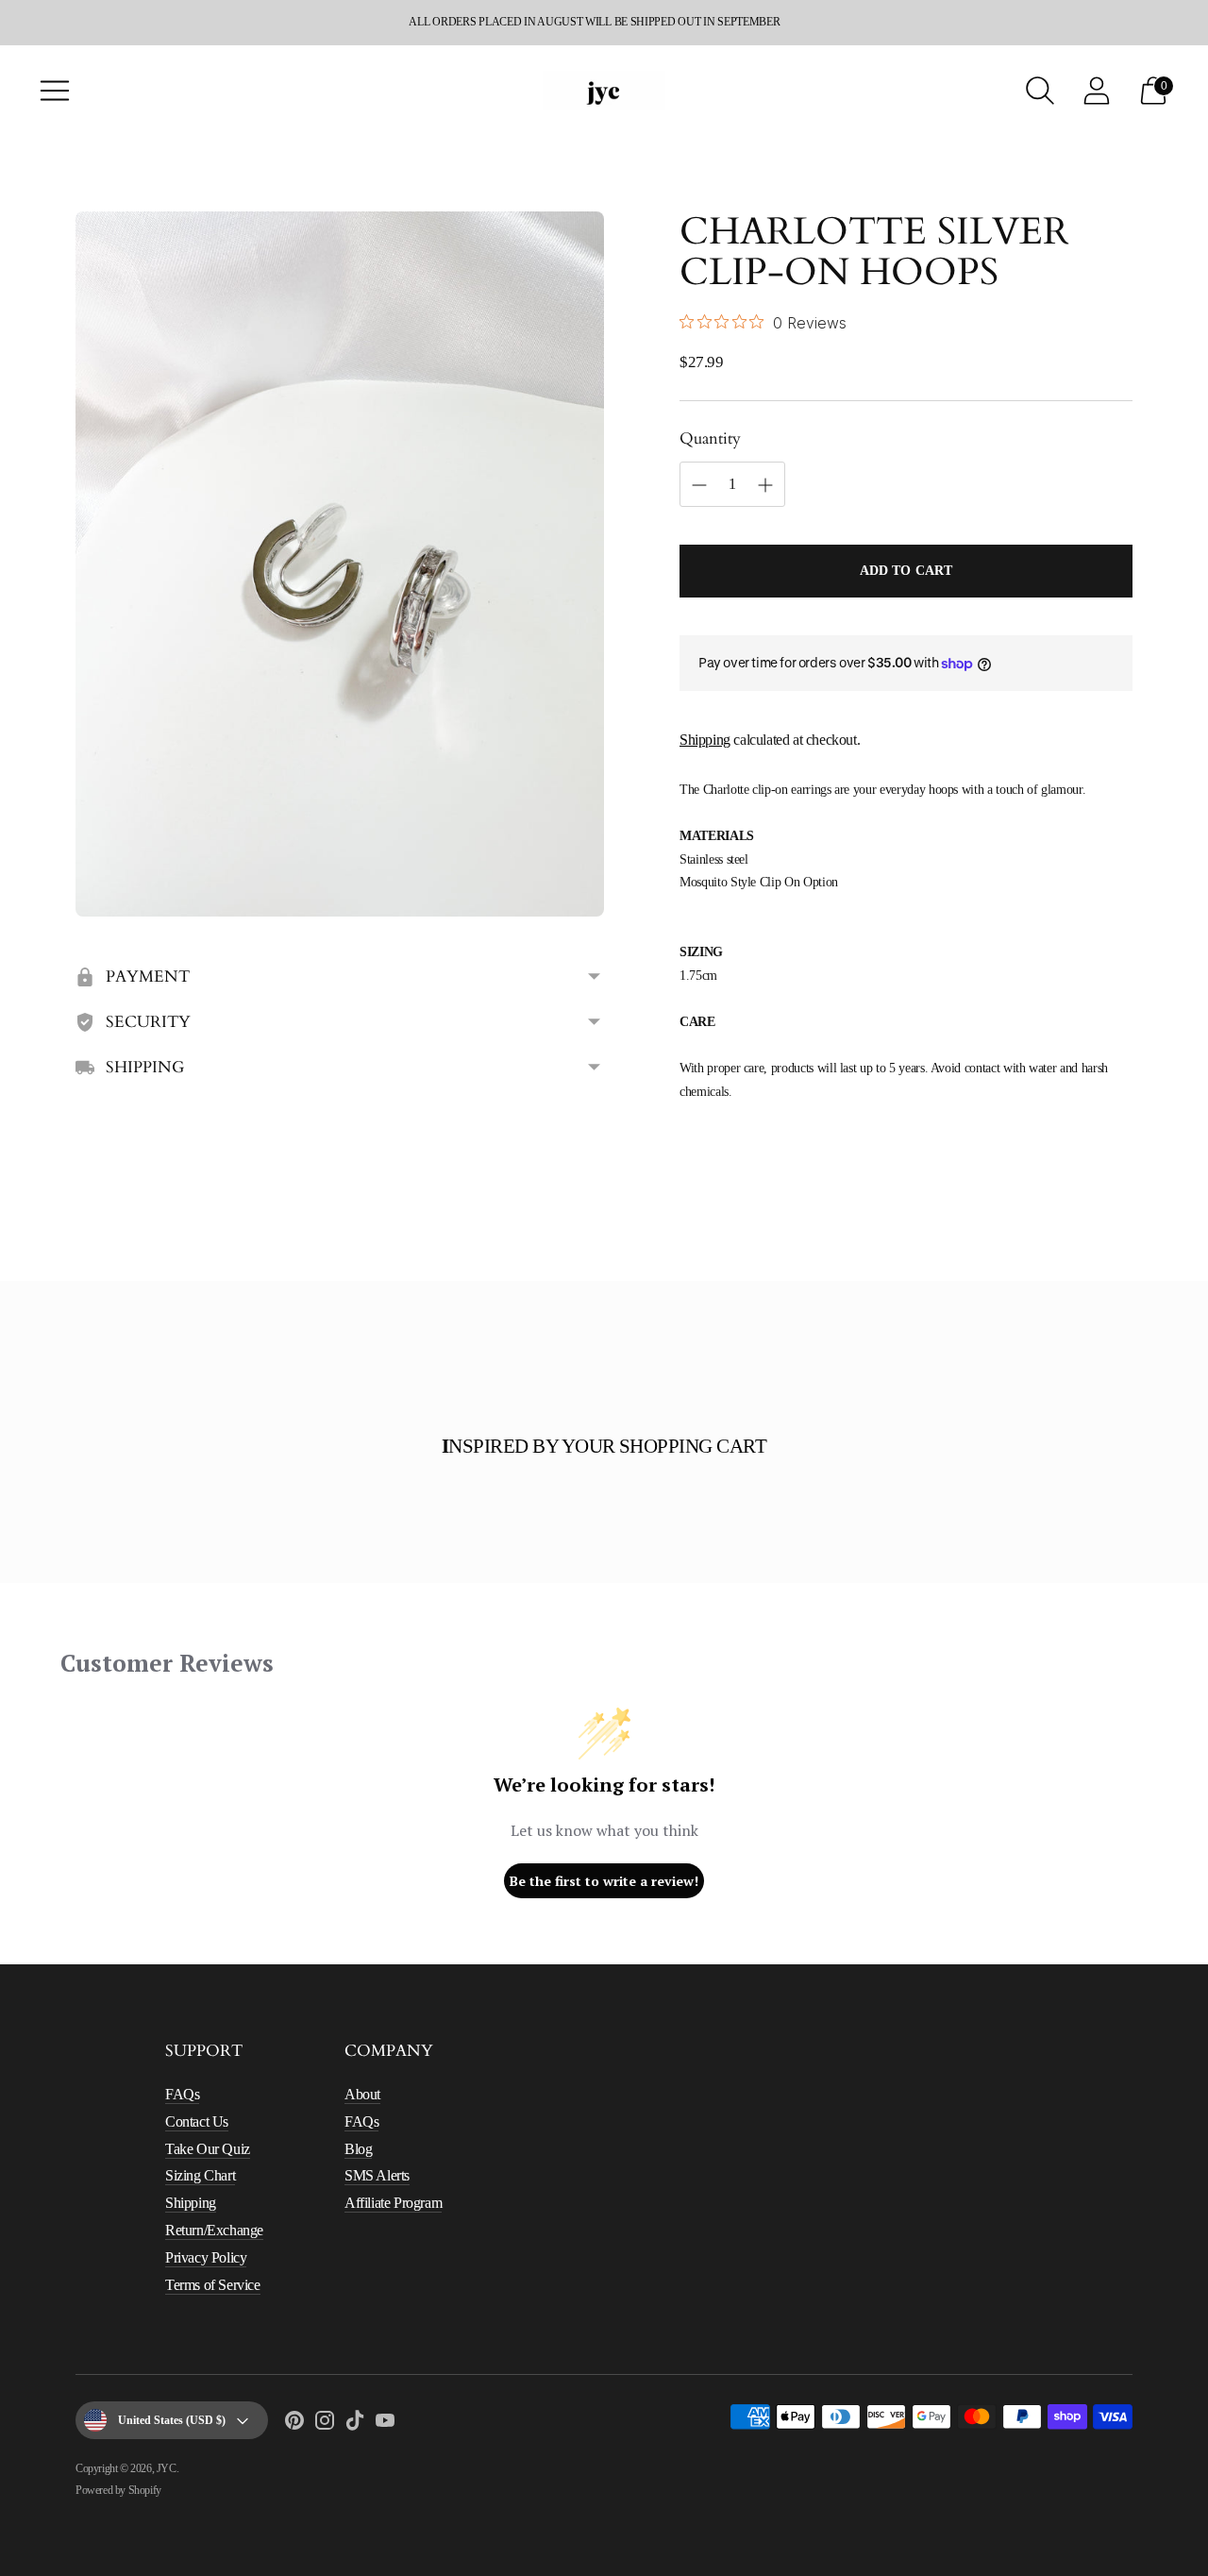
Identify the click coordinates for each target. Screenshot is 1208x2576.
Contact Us (197, 2121)
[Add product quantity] (699, 485)
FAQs (182, 2094)
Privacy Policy (206, 2257)
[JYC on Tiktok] (355, 2424)
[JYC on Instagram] (325, 2424)
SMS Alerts (377, 2175)
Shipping (705, 740)
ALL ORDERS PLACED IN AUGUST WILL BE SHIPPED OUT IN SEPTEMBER (594, 22)
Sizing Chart (200, 2175)
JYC (167, 2468)
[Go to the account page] (1097, 91)
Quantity (710, 438)
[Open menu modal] (55, 91)
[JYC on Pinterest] (294, 2424)
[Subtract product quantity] (765, 485)
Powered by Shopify (118, 2490)
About (362, 2094)
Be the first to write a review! (604, 1881)
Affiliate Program (393, 2203)
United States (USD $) (172, 2420)
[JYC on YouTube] (385, 2424)
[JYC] (604, 90)
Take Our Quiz (208, 2149)
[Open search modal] (1040, 91)
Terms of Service (213, 2285)
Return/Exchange (214, 2230)
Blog (358, 2149)
